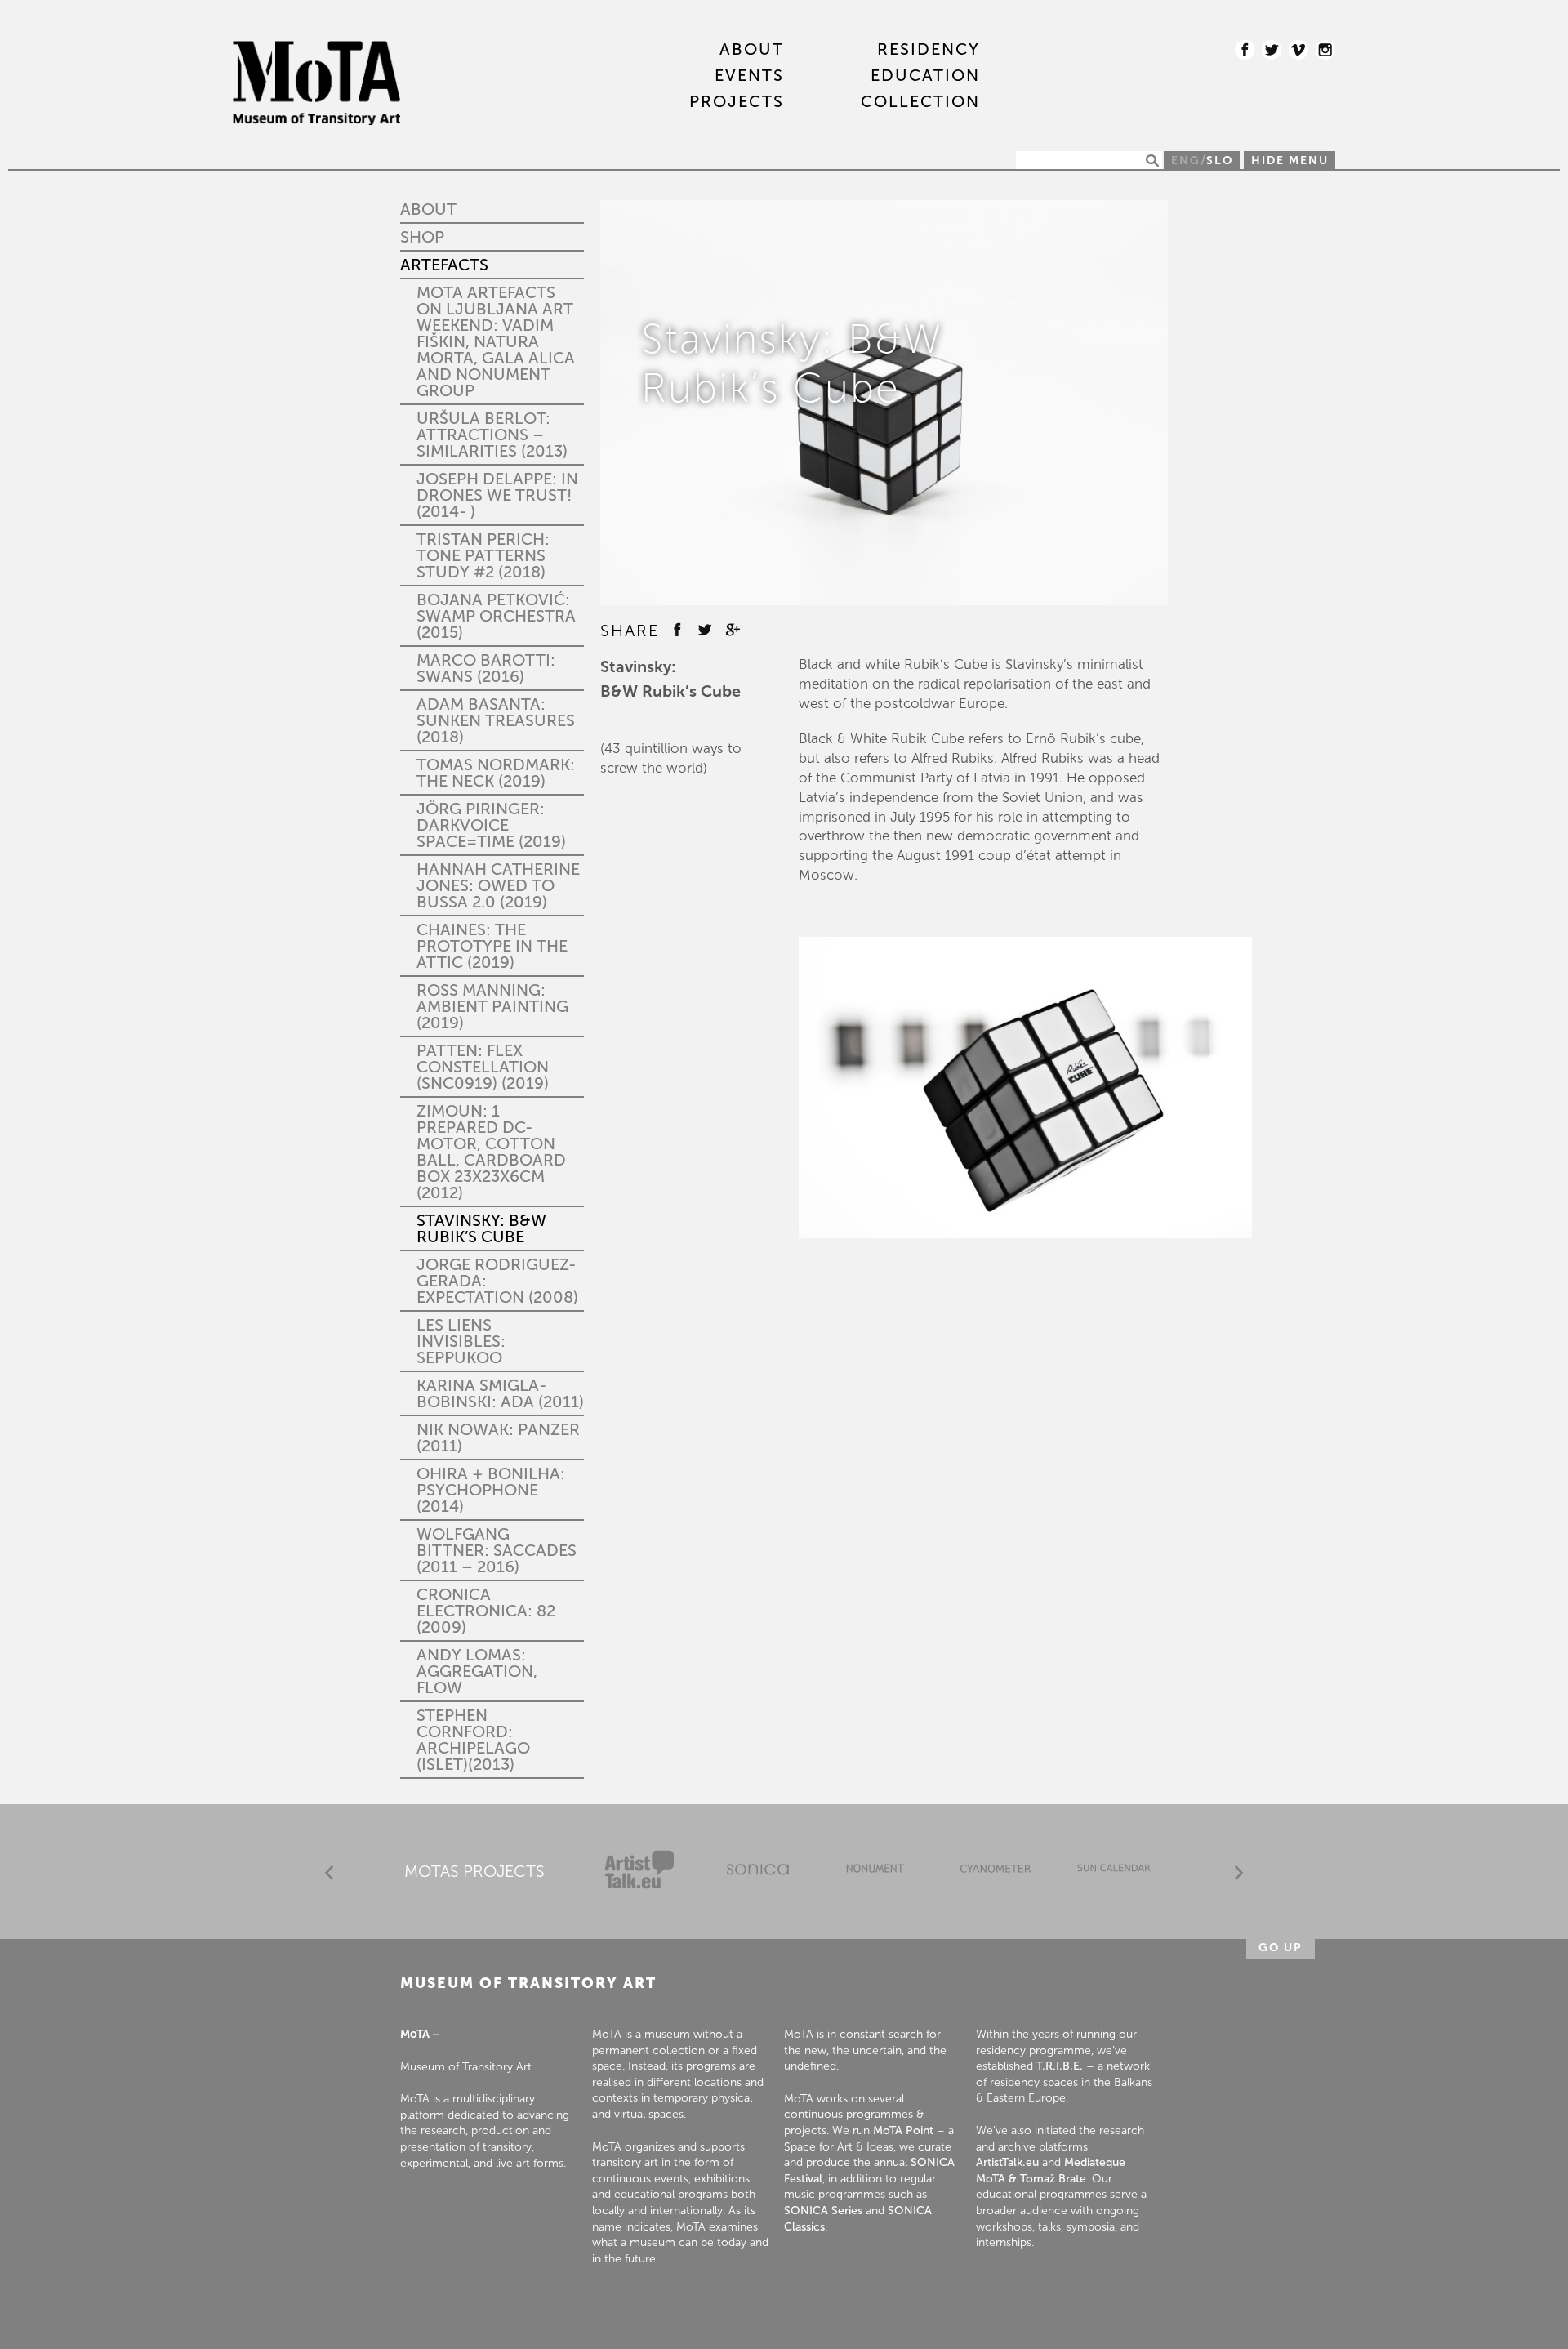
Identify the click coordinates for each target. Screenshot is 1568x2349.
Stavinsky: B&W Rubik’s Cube (481, 1228)
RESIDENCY (929, 50)
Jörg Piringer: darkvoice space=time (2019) (491, 825)
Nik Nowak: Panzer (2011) (498, 1437)
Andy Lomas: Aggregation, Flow (477, 1671)
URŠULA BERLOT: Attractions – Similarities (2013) (492, 435)
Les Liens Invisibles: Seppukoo (461, 1341)
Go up (1281, 1948)
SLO (1220, 160)
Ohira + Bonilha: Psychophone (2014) (491, 1490)
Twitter (1272, 50)
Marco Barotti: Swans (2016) (486, 668)
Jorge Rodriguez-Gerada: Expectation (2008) (497, 1281)
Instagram (1325, 50)
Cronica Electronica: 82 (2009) (486, 1611)
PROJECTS (737, 102)
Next (1239, 1873)
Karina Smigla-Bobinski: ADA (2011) (500, 1393)
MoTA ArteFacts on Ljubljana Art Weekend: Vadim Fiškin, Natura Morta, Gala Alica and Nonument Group (496, 341)
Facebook (1245, 50)
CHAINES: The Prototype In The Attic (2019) (492, 946)
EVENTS (749, 76)
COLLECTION (920, 102)
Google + (733, 630)
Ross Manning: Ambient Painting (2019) (492, 1006)
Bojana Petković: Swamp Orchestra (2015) (496, 616)
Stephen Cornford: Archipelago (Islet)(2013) (473, 1740)
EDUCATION (925, 76)
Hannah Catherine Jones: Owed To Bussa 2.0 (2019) (498, 885)
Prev (329, 1873)
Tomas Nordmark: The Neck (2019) (496, 773)
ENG (1186, 160)
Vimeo (1298, 50)
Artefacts (444, 265)
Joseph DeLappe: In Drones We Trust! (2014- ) (497, 495)
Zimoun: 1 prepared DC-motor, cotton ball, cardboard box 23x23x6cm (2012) (491, 1152)
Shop (422, 237)
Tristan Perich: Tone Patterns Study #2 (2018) (483, 555)
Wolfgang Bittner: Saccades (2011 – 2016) (497, 1550)
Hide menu (1290, 160)
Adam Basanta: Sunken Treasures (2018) (496, 720)
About (752, 50)
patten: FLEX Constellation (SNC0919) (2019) (483, 1067)
